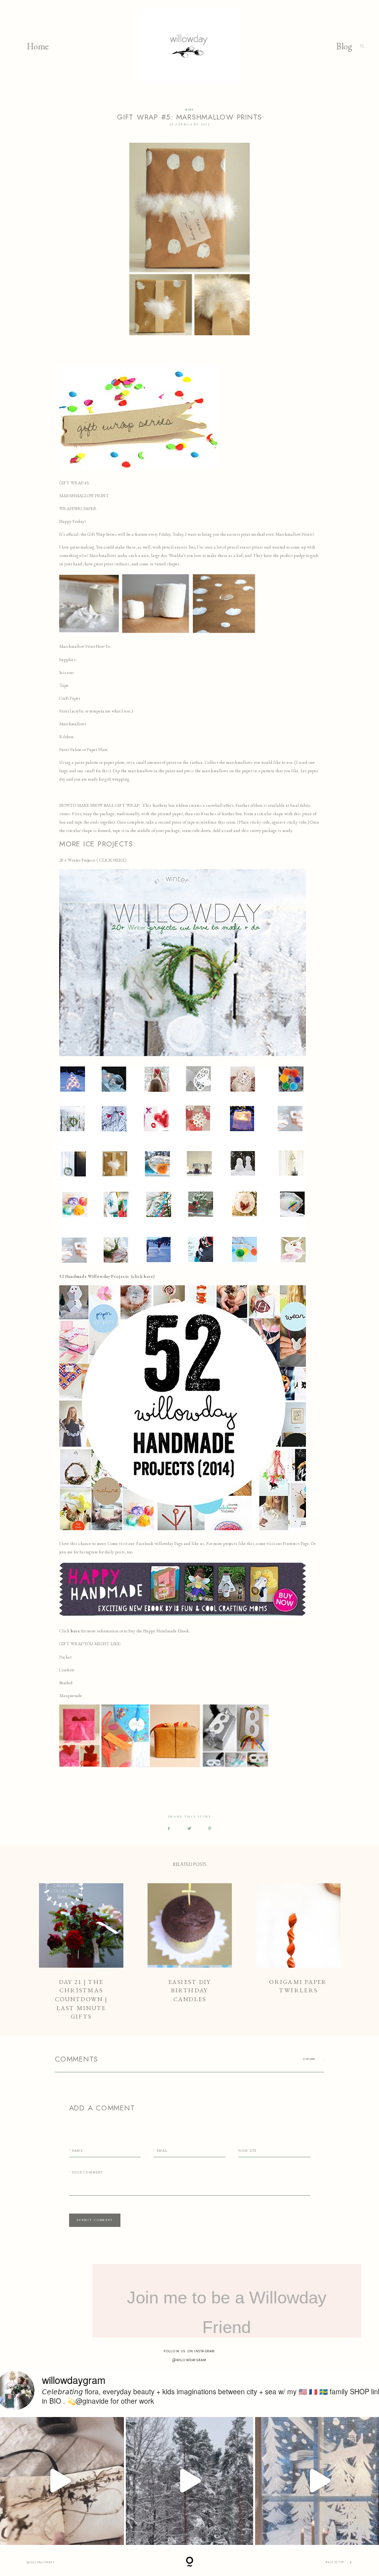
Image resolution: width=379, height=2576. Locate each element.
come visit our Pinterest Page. (283, 1544)
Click (65, 1631)
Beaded (66, 1683)
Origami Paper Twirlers (298, 1952)
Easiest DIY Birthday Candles (190, 1952)
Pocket (65, 1657)
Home (38, 46)
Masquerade (71, 1696)
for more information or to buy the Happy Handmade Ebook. (135, 1631)
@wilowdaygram (190, 2360)
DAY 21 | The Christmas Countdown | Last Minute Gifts (81, 1952)
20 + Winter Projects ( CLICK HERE (92, 860)
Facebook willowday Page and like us (170, 1544)
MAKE (189, 110)
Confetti (67, 1670)
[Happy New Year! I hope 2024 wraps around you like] (190, 2481)
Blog (344, 46)
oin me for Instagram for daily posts (93, 1552)
